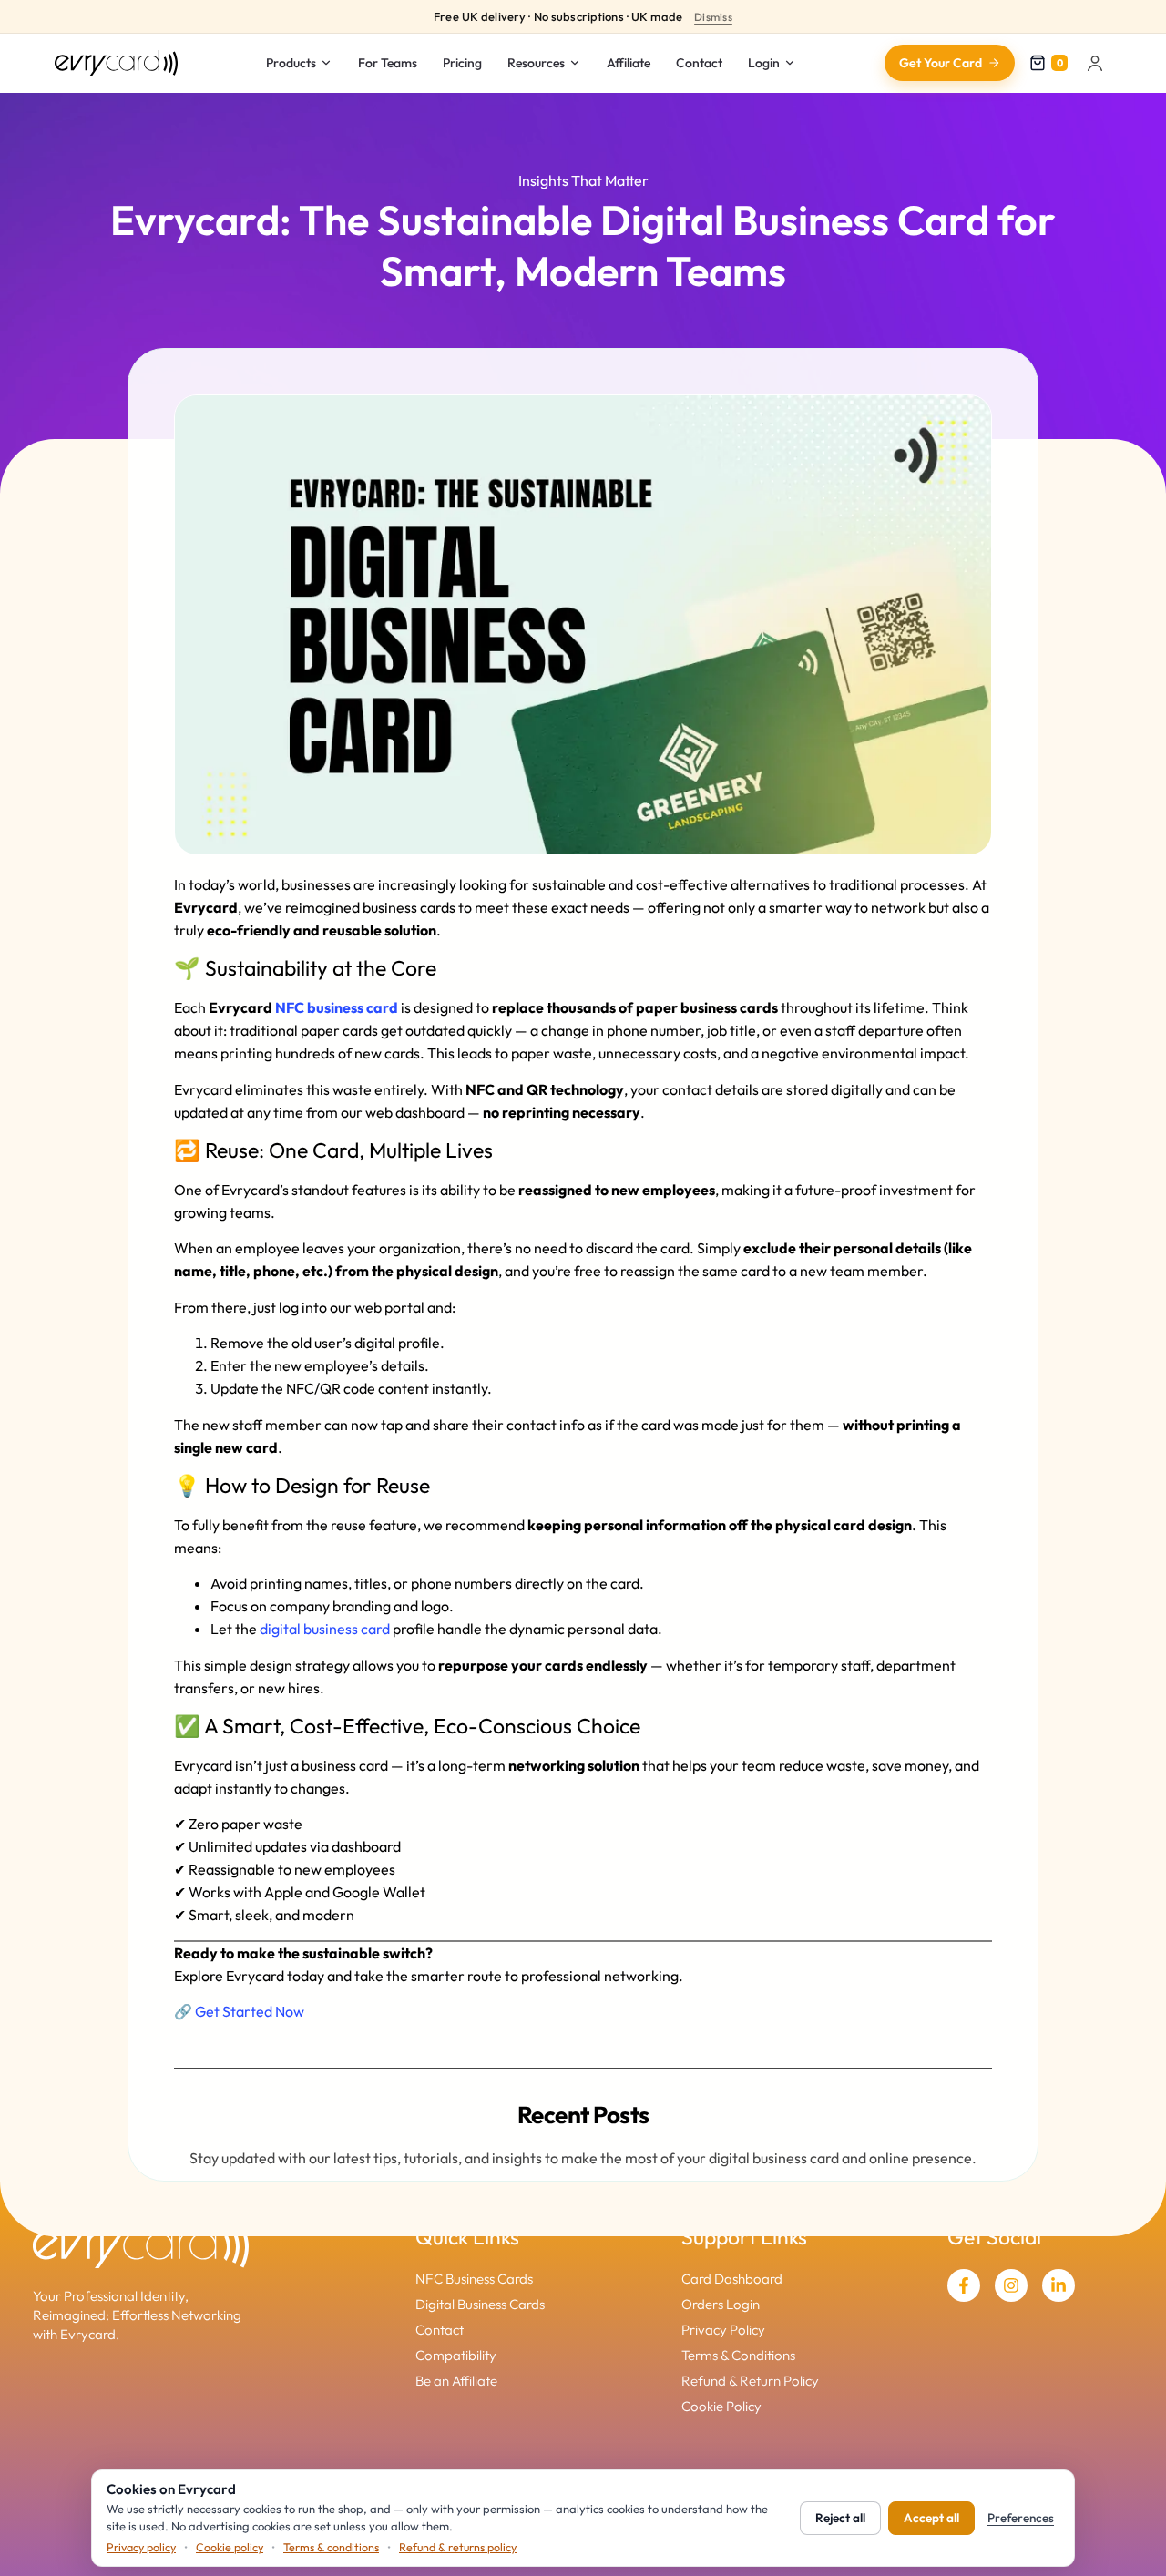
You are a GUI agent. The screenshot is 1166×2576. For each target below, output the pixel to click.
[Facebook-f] (964, 2285)
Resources (536, 63)
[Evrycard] (116, 63)
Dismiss (713, 17)
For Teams (388, 63)
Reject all (840, 2518)
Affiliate (629, 63)
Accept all (931, 2518)
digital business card (325, 1629)
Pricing (462, 63)
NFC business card (337, 1007)
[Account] (1095, 63)
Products (291, 63)
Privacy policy (141, 2547)
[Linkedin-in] (1059, 2285)
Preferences (1021, 2518)
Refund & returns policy (458, 2547)
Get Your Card (941, 63)
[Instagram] (1011, 2285)
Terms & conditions (331, 2547)
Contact (699, 63)
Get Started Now (250, 2011)
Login (764, 63)
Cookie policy (230, 2547)
